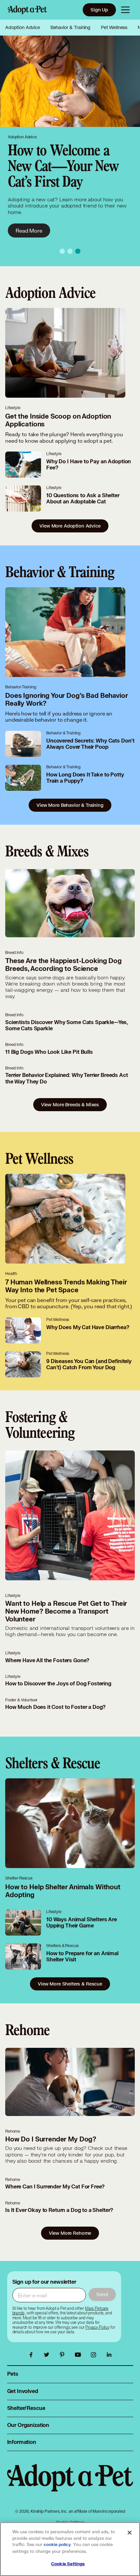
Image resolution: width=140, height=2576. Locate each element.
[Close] (130, 2533)
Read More (29, 230)
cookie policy (57, 2545)
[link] (97, 2327)
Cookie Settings (68, 2564)
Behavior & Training (70, 27)
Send (102, 2294)
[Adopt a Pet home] (27, 10)
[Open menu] (125, 10)
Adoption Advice (23, 27)
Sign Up (99, 10)
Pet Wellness (114, 27)
